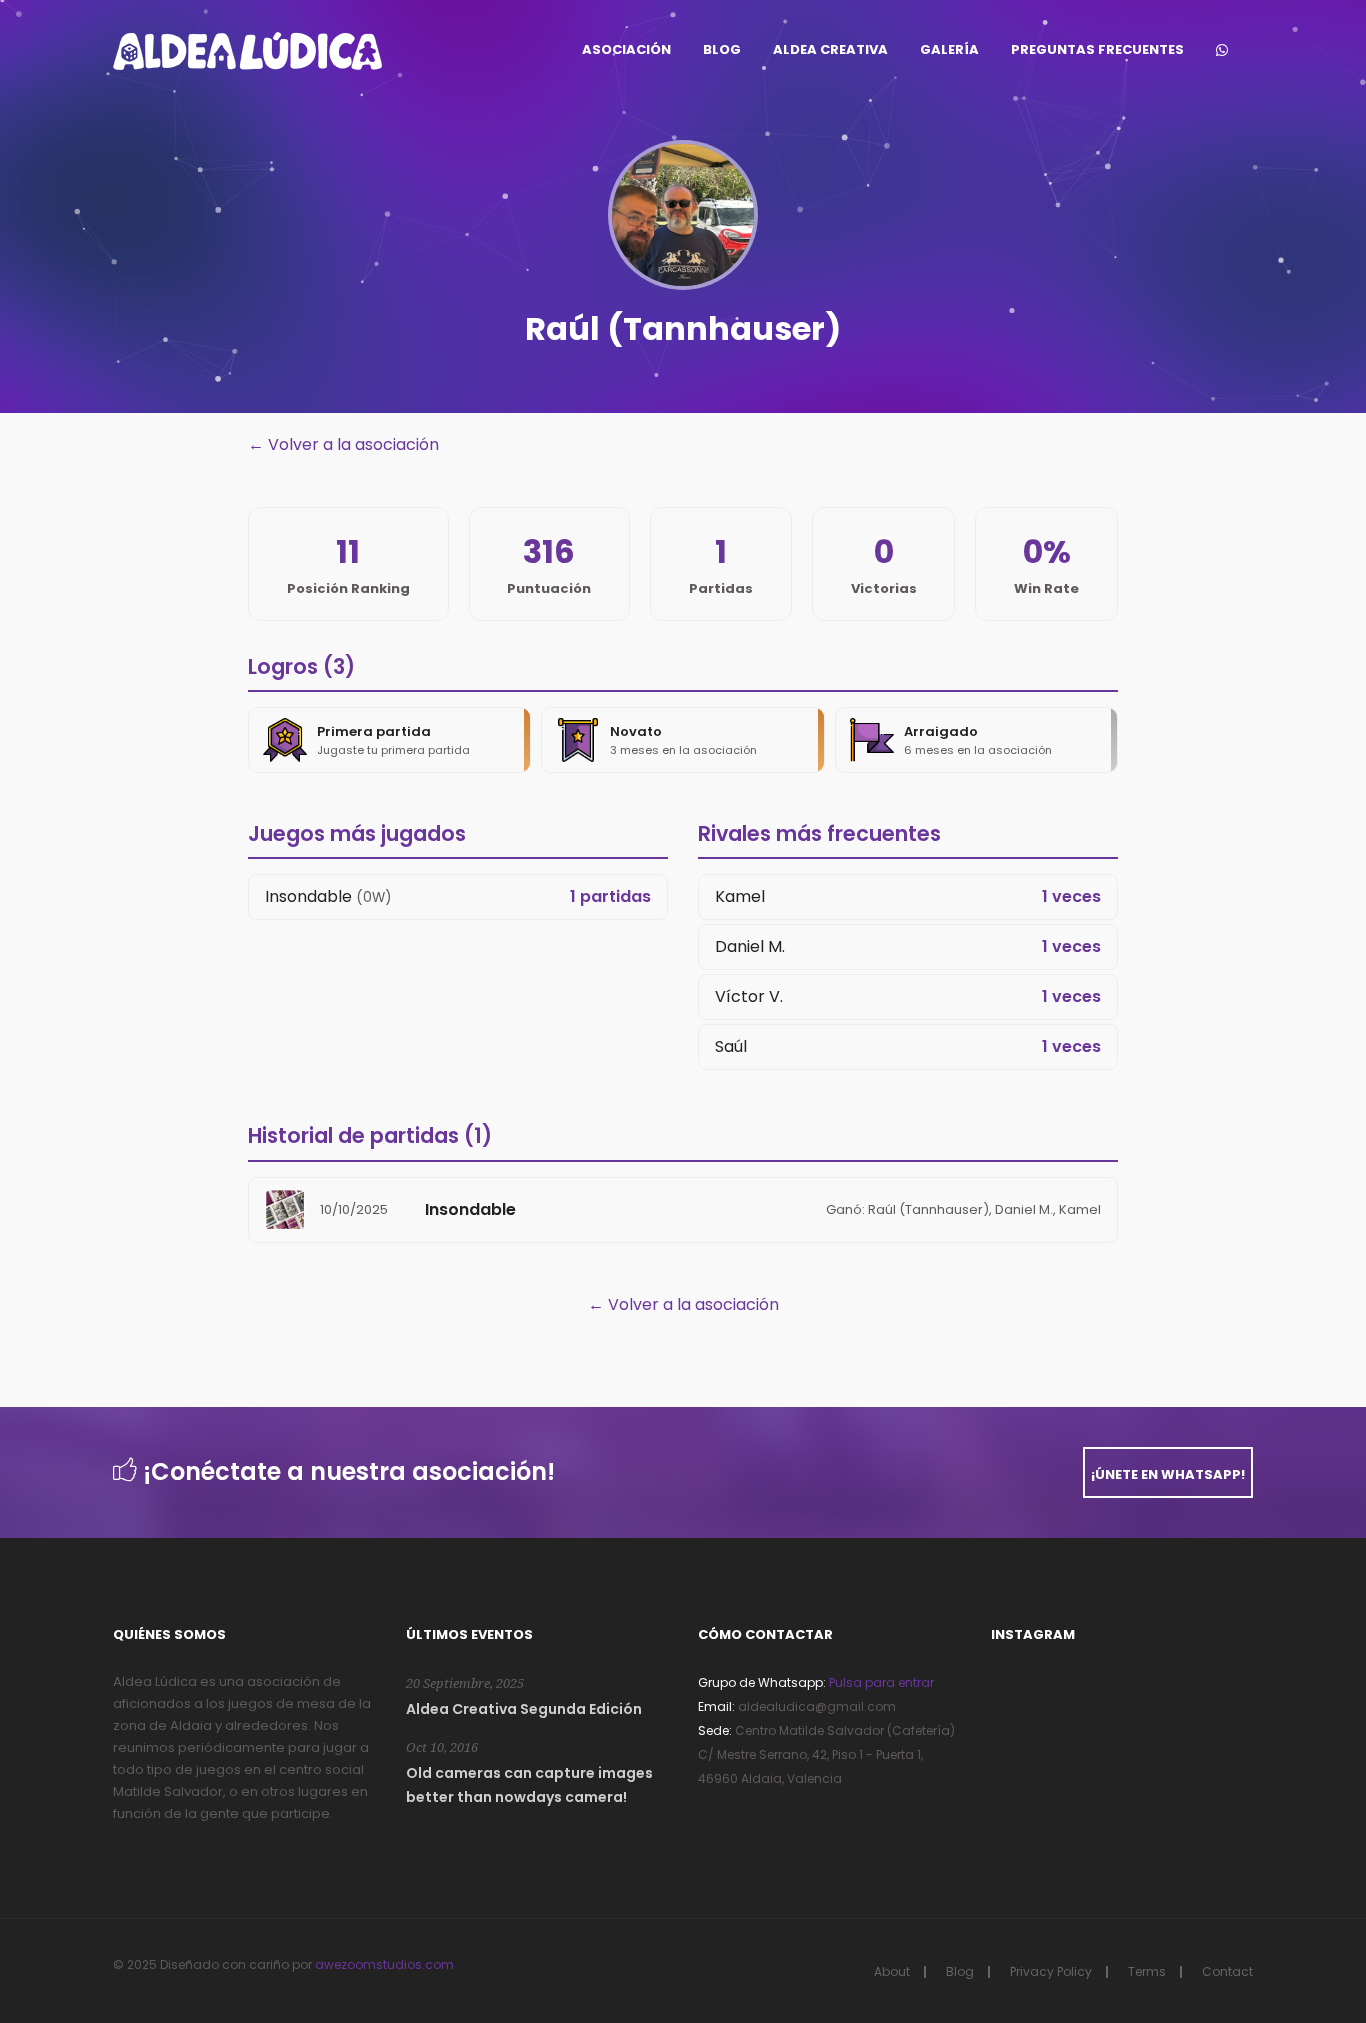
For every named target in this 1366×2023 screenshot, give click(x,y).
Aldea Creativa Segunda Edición (524, 1709)
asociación (626, 49)
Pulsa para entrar (880, 1682)
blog (722, 49)
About (892, 1971)
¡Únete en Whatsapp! (1168, 1474)
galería (949, 49)
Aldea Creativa (830, 49)
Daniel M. (750, 946)
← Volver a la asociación (343, 444)
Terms (1147, 1971)
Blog (960, 1971)
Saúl (731, 1046)
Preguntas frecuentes (1097, 49)
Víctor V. (749, 996)
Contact (1227, 1971)
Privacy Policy (1051, 1971)
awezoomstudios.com (384, 1964)
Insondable (308, 896)
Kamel (740, 896)
